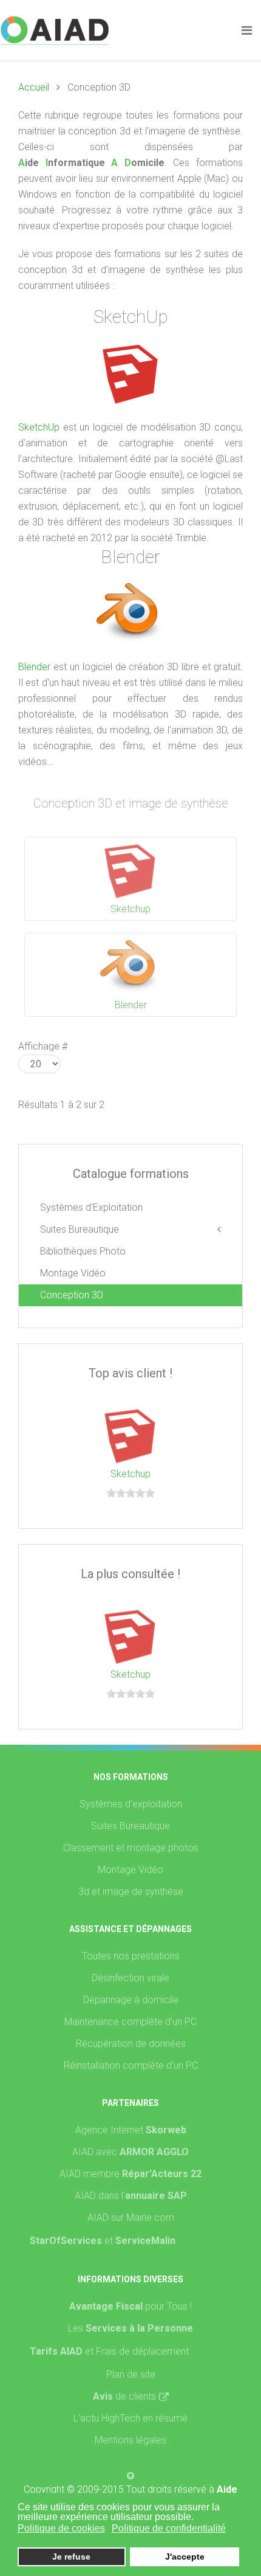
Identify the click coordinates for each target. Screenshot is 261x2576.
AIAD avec (130, 2152)
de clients (124, 2396)
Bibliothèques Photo (83, 1251)
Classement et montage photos (131, 1848)
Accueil (34, 87)
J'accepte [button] (185, 2557)
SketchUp (39, 427)
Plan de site (131, 2374)
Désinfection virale (130, 1978)
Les (130, 2328)
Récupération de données (131, 2044)
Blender (34, 667)
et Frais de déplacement (137, 2351)
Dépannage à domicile (131, 2000)
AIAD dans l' (131, 2196)
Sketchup (130, 909)
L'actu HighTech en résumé (130, 2418)
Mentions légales (130, 2440)
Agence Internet (131, 2130)
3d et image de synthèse (131, 1892)
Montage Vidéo (73, 1273)
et (140, 2241)
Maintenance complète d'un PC (130, 2022)
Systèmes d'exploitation (131, 1804)
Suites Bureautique (80, 1229)
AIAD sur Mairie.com (131, 2218)
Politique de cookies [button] (61, 2528)
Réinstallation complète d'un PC (131, 2065)
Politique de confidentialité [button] (169, 2528)
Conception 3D (72, 1295)
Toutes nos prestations (131, 1956)
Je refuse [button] (71, 2557)
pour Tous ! (130, 2306)
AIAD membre (130, 2174)
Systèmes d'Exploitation (91, 1207)
